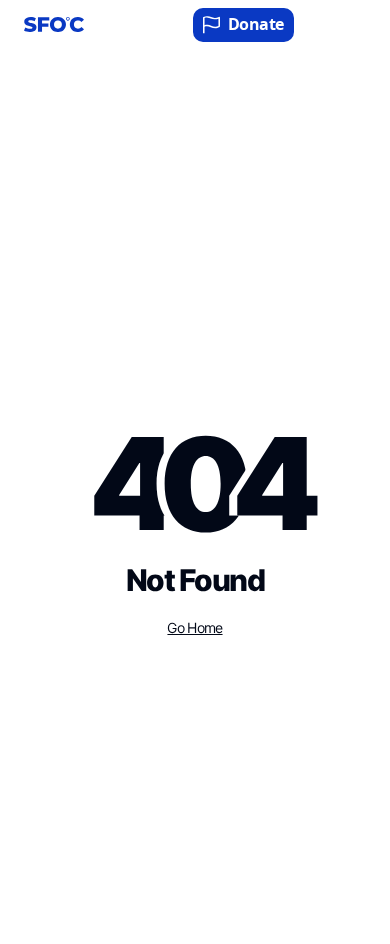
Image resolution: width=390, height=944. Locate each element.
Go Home (194, 628)
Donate (256, 24)
